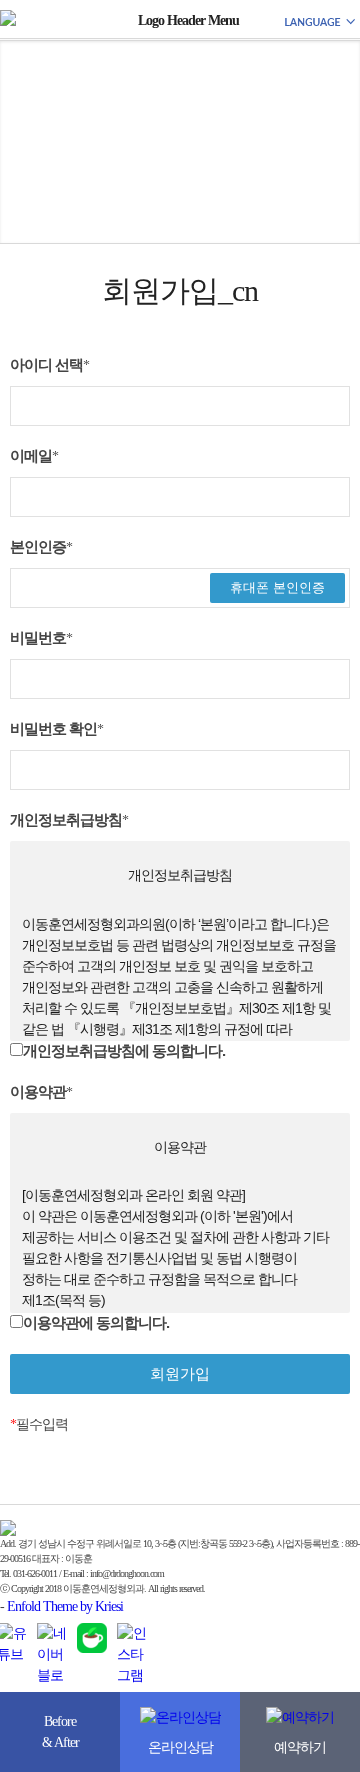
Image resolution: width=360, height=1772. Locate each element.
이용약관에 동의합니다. (96, 1322)
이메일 (34, 455)
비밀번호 (41, 637)
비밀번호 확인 (56, 728)
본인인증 (41, 546)
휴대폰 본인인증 (277, 587)
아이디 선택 (49, 364)
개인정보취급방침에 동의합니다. (124, 1050)
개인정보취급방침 (69, 819)
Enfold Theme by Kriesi (65, 1606)
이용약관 (41, 1091)
